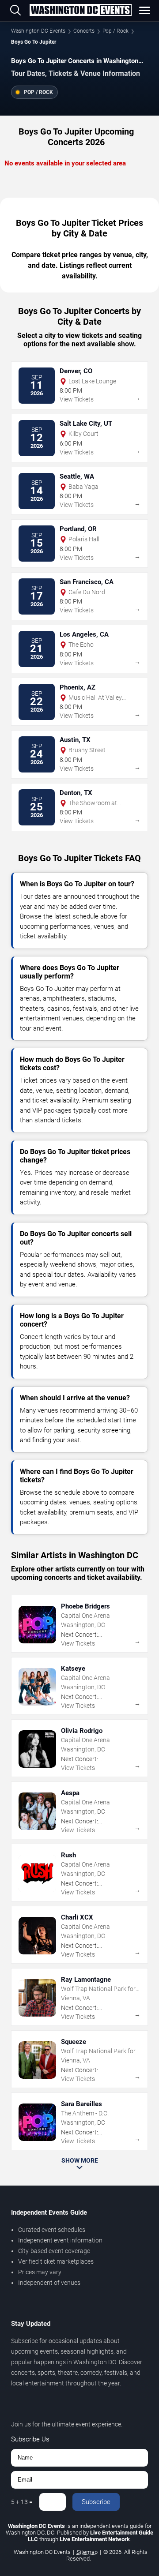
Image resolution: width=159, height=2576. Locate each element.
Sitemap (87, 2552)
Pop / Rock (115, 31)
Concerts (84, 31)
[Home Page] (80, 11)
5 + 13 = (22, 2502)
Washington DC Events (38, 31)
